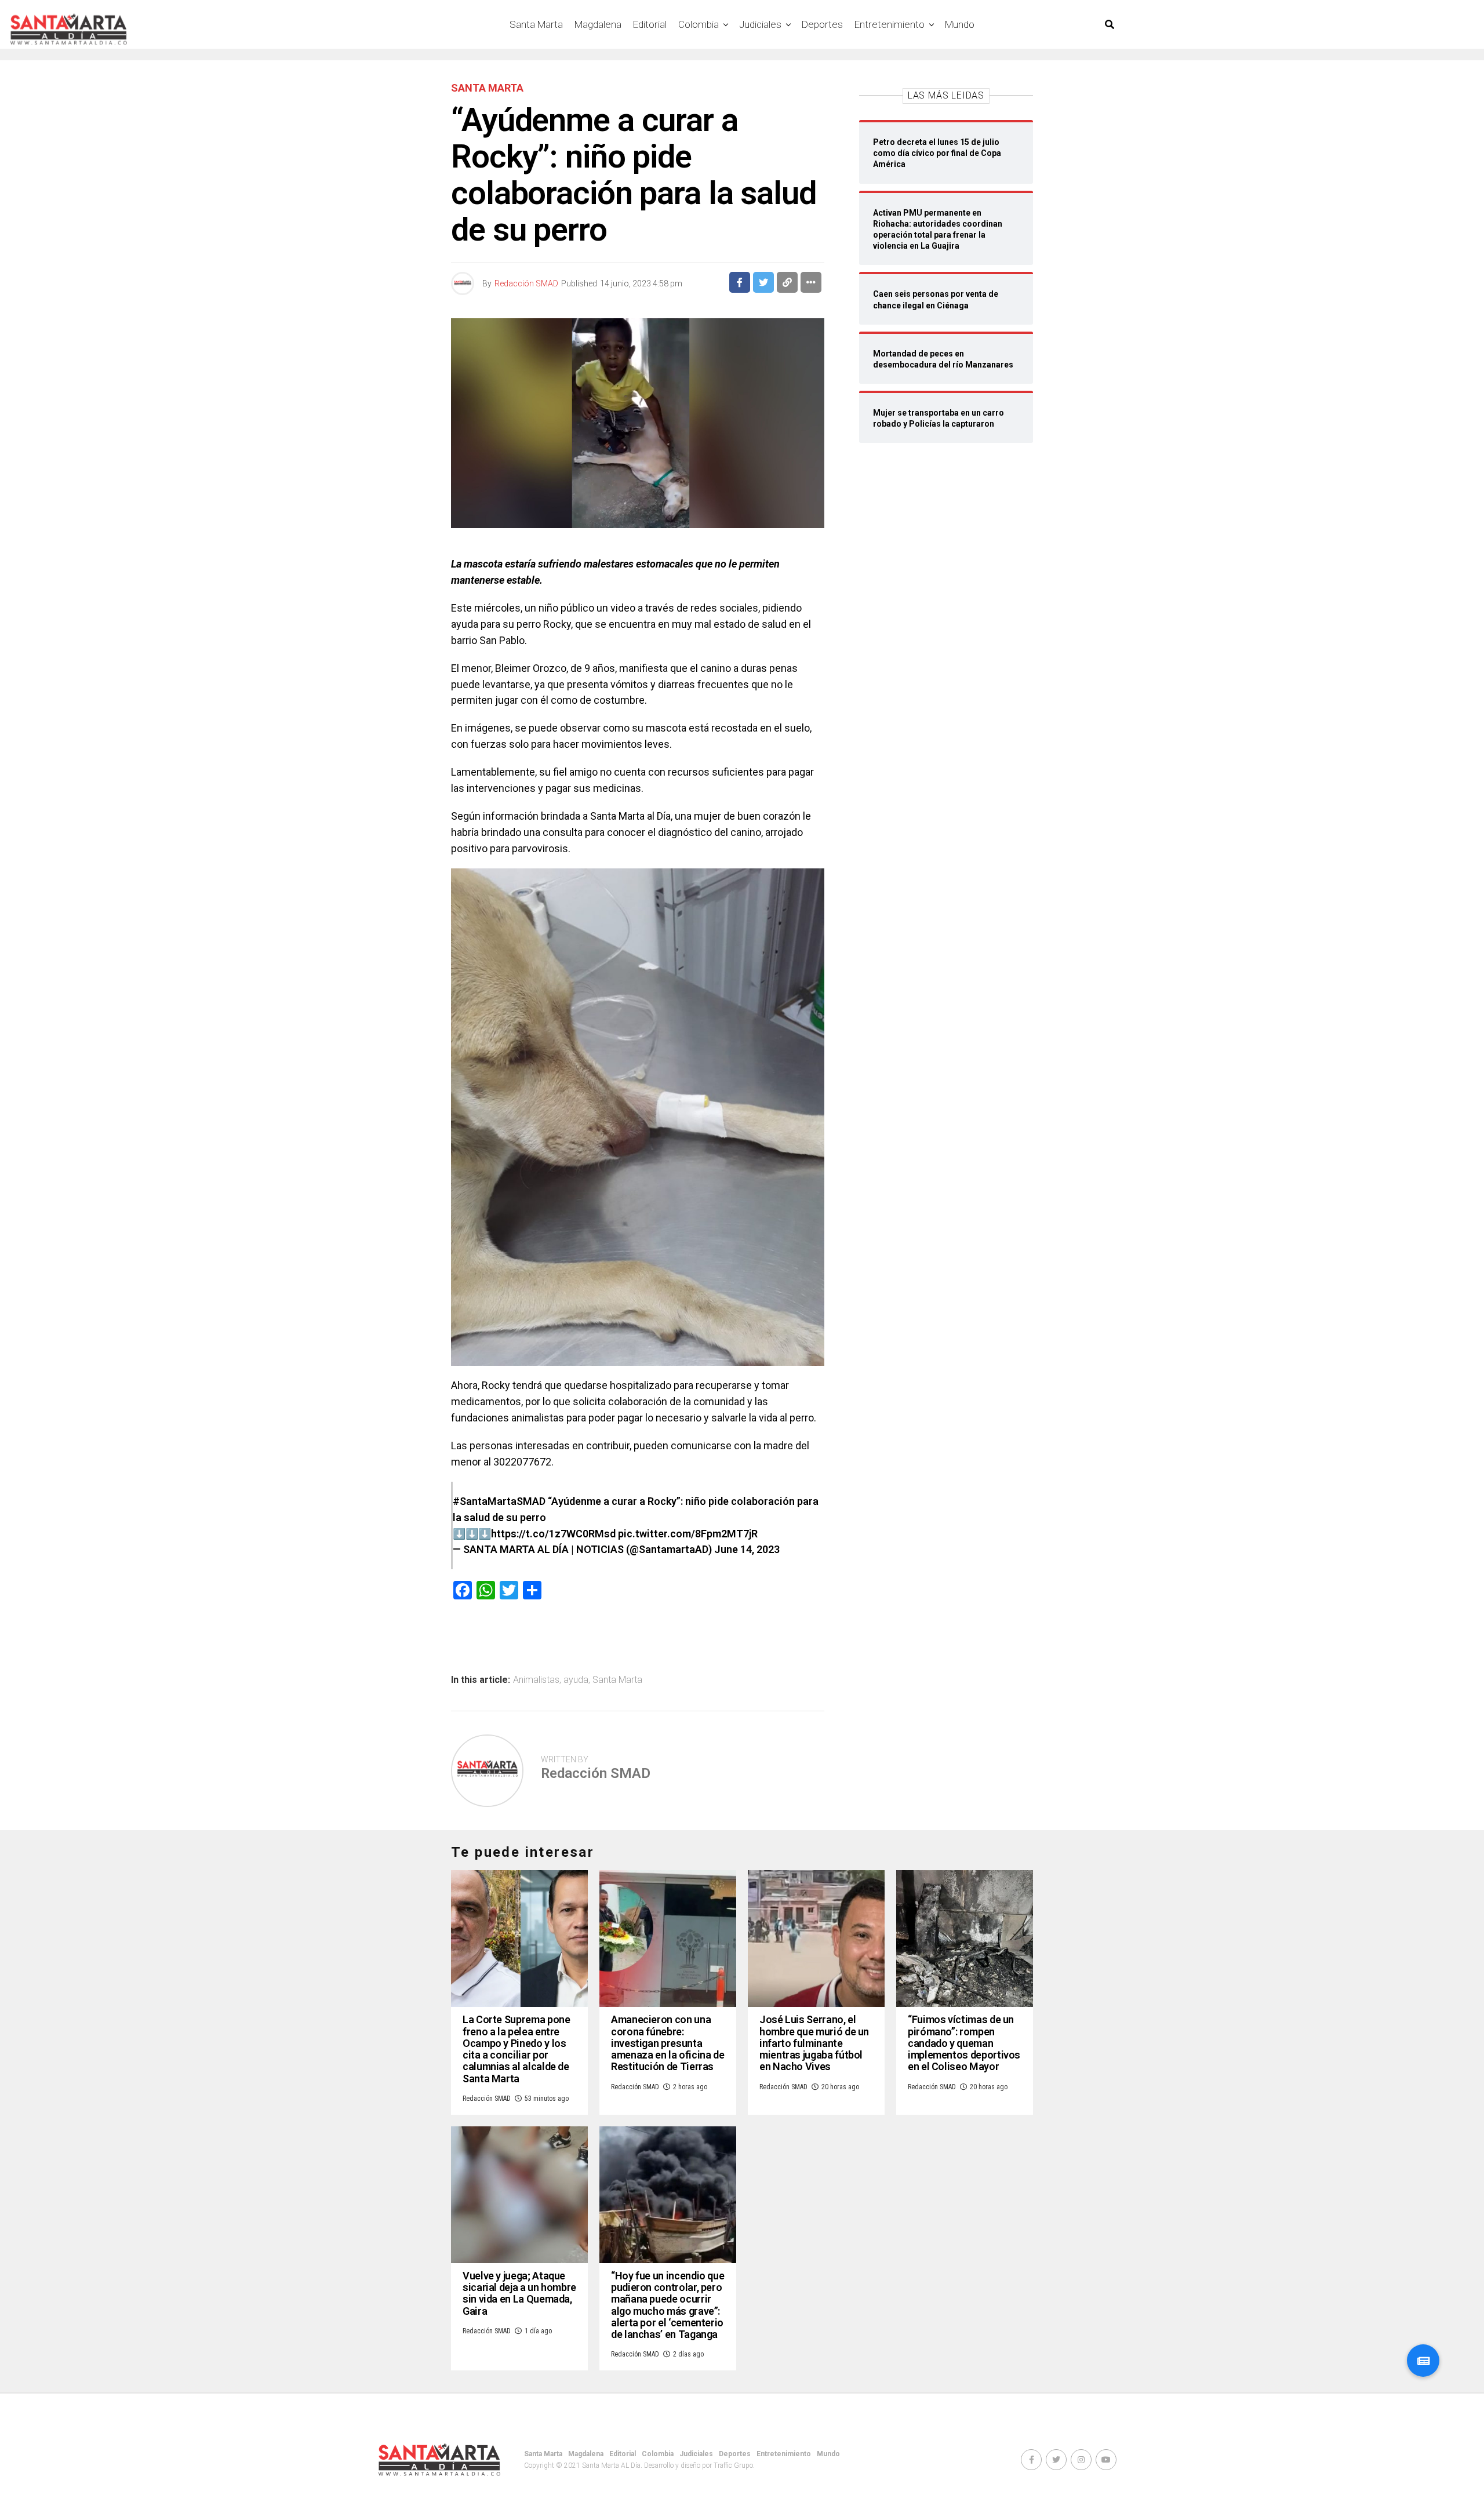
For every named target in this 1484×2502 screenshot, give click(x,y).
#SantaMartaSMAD (499, 1501)
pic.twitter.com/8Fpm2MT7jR (688, 1534)
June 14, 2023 (747, 1549)
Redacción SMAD (526, 283)
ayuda (576, 1680)
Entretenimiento (890, 24)
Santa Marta (536, 24)
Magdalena (598, 24)
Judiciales (760, 24)
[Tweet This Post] (763, 282)
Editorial (650, 24)
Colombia (699, 24)
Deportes (822, 24)
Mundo (960, 24)
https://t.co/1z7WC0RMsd (553, 1534)
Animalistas (536, 1680)
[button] (1423, 2361)
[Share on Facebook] (740, 282)
